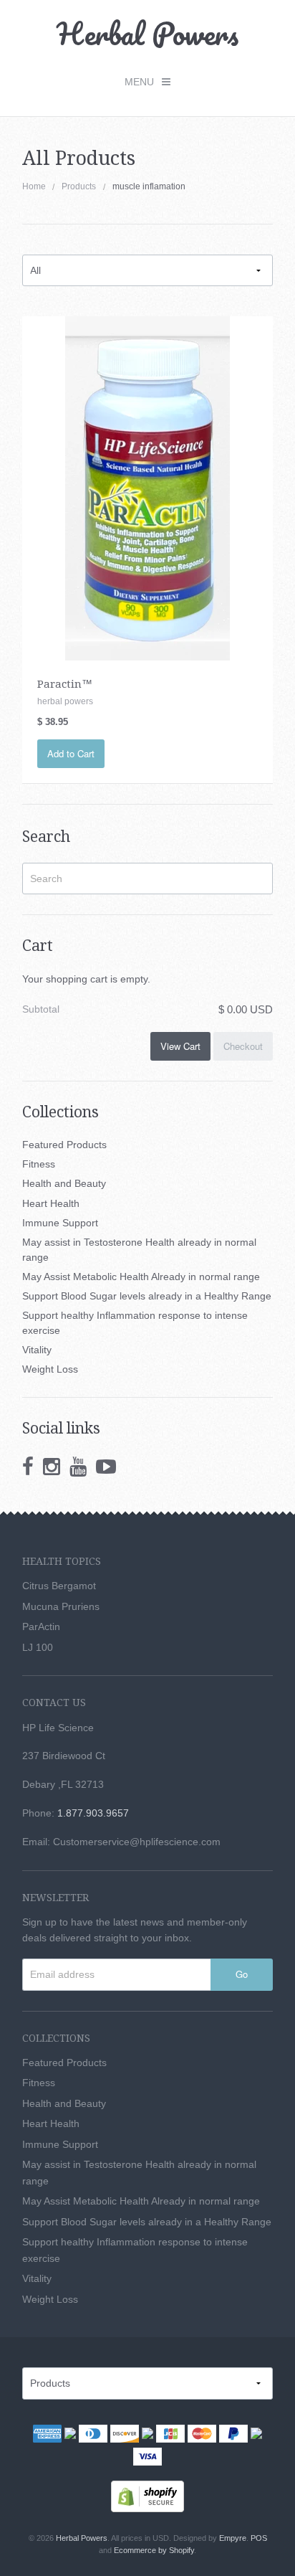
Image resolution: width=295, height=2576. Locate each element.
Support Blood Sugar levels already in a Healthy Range (147, 1296)
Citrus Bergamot (59, 1586)
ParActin (41, 1626)
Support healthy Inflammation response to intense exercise (135, 1323)
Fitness (39, 1164)
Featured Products (64, 1145)
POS (259, 2538)
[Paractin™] (147, 488)
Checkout (243, 1046)
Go (242, 1974)
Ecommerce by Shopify (154, 2550)
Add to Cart (71, 753)
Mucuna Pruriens (61, 1606)
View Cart (180, 1046)
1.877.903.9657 (93, 1813)
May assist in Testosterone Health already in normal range (139, 1250)
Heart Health (51, 1203)
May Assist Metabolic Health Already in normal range (141, 1277)
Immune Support (60, 1223)
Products (79, 186)
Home (34, 186)
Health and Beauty (64, 1183)
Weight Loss (50, 1369)
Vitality (37, 1350)
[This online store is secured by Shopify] (147, 2496)
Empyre (233, 2538)
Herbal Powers (147, 33)
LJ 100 (38, 1647)
